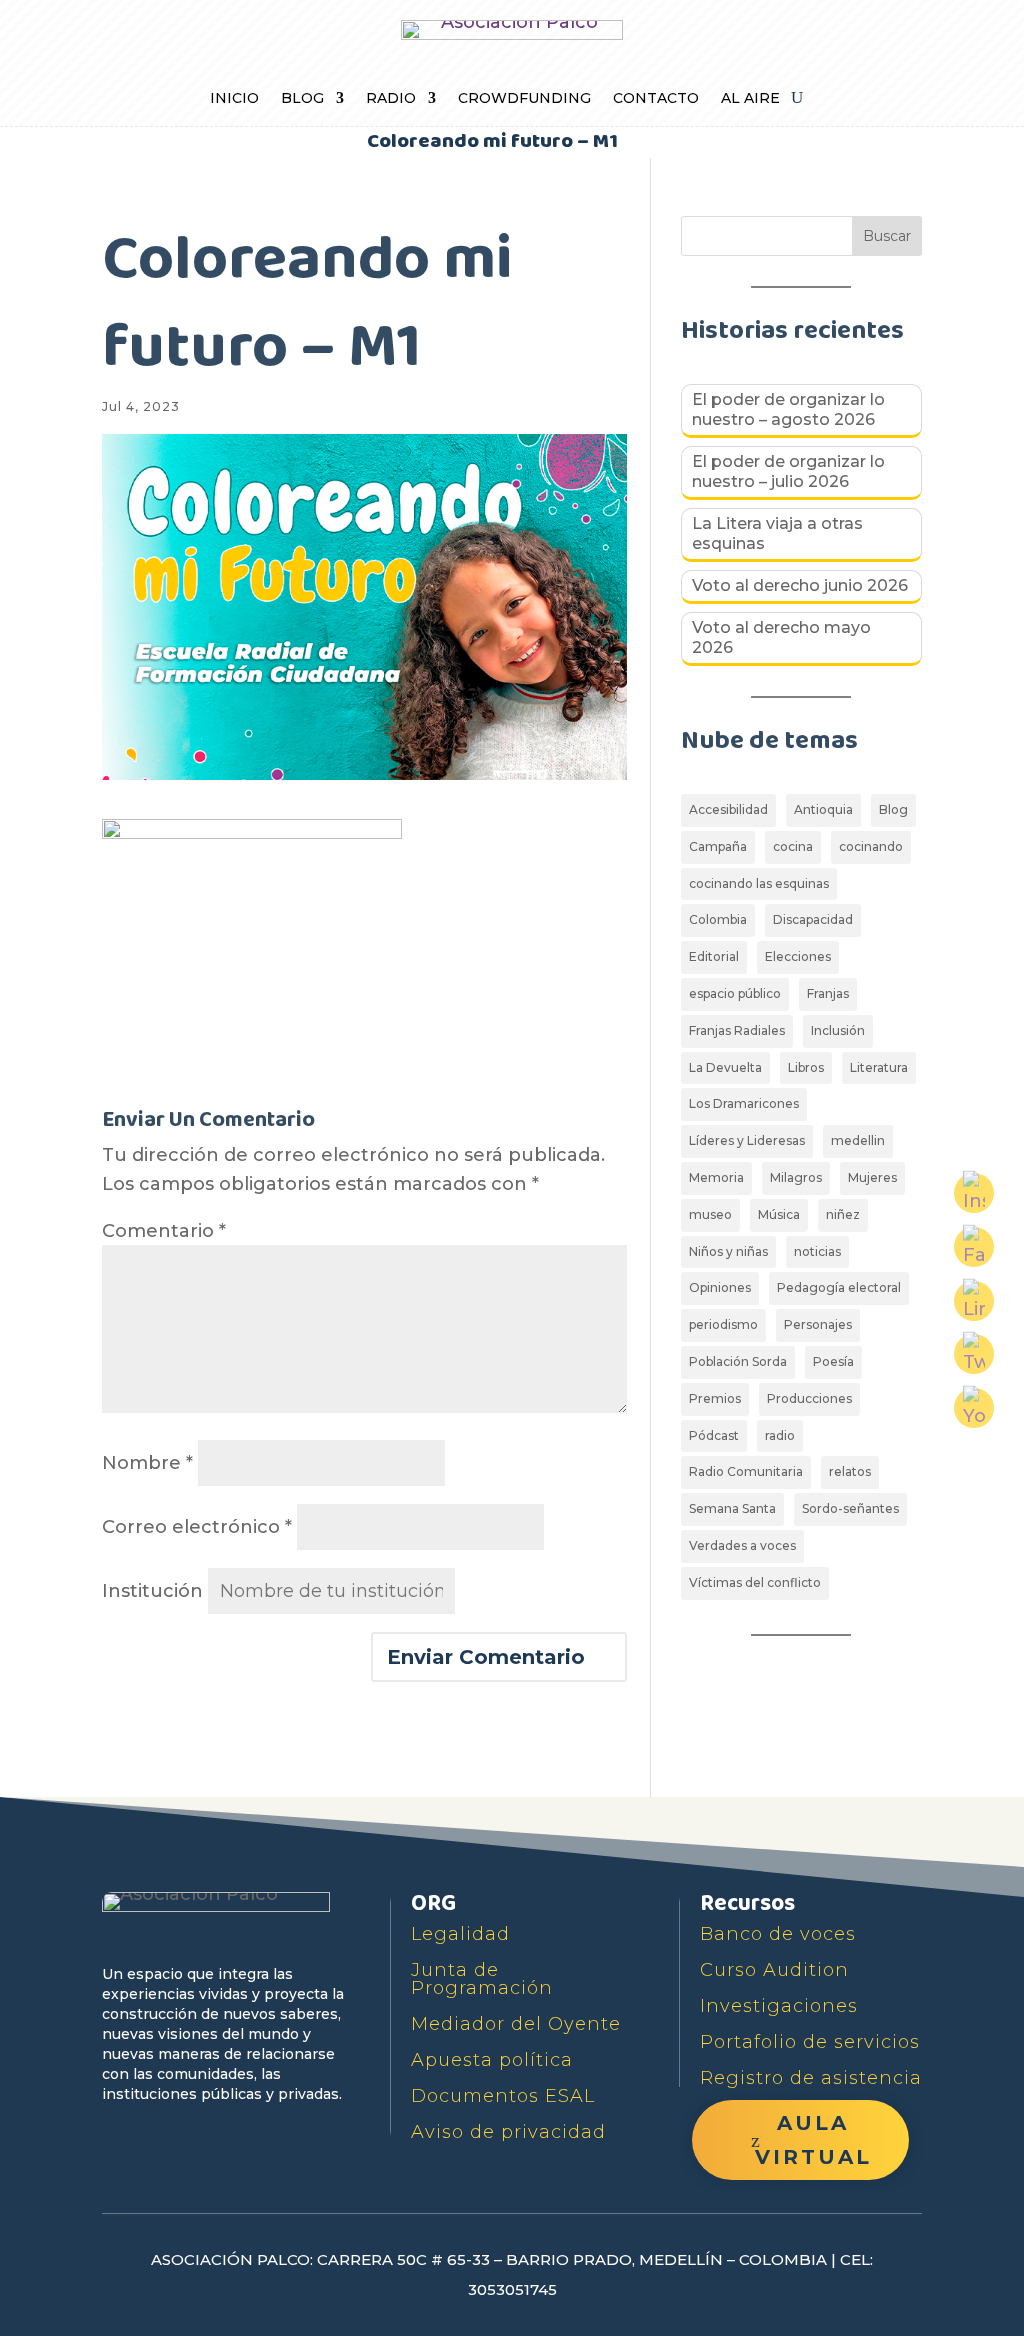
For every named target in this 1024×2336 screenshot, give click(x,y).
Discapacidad (813, 919)
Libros (806, 1067)
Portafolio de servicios (810, 2042)
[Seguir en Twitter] (166, 2134)
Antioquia (823, 809)
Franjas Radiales (737, 1030)
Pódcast (714, 1435)
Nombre (147, 1463)
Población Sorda (738, 1361)
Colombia (718, 919)
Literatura (879, 1067)
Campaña (718, 846)
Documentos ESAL (503, 2096)
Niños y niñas (728, 1251)
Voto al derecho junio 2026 (800, 585)
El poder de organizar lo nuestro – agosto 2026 (788, 409)
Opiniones (720, 1287)
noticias (817, 1251)
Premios (715, 1398)
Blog (302, 99)
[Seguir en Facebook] (120, 2134)
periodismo (723, 1324)
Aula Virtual (813, 2140)
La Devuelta (725, 1067)
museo (710, 1214)
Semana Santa (732, 1508)
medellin (858, 1140)
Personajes (818, 1324)
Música (779, 1214)
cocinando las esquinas (759, 883)
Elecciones (798, 956)
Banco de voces (778, 1934)
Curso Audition (774, 1970)
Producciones (809, 1398)
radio (780, 1435)
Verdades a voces (742, 1545)
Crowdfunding (524, 99)
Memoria (716, 1177)
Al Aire (750, 99)
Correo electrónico (197, 1527)
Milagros (796, 1177)
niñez (843, 1214)
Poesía (833, 1361)
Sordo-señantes (850, 1508)
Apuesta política (492, 2060)
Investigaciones (779, 2006)
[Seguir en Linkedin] (304, 2134)
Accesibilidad (728, 809)
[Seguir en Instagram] (258, 2134)
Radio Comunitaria (746, 1471)
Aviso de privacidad (508, 2132)
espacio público (735, 993)
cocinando (871, 846)
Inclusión (838, 1030)
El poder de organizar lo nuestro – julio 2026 (788, 471)
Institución (152, 1591)
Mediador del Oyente (516, 2024)
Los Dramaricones (744, 1103)
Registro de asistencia (811, 2078)
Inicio (234, 99)
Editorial (714, 956)
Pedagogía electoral (839, 1287)
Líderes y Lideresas (747, 1140)
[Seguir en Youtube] (212, 2134)
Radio (391, 99)
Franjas (828, 993)
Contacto (656, 99)
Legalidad (460, 1934)
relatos (850, 1471)
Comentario (164, 1231)
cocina (793, 846)
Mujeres (872, 1177)
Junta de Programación (482, 1979)
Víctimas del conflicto (755, 1582)
